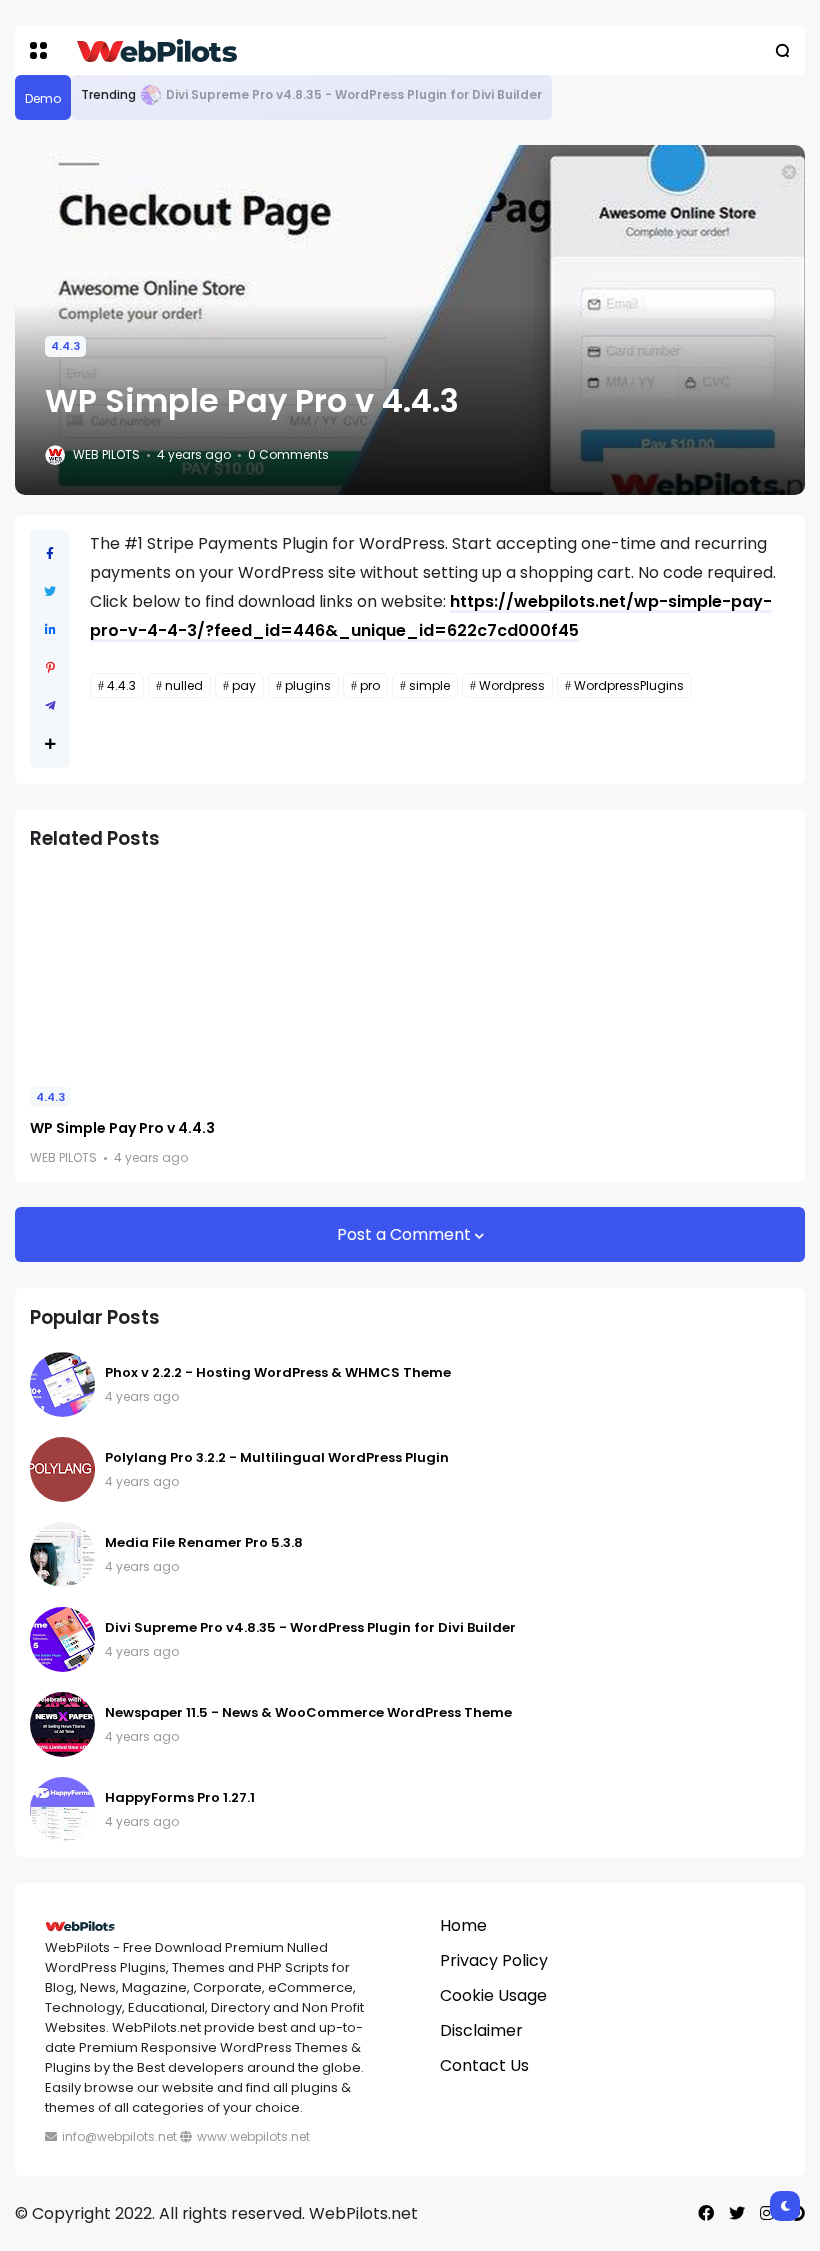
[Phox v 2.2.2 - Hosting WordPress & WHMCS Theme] (62, 1384)
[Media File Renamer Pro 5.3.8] (62, 1554)
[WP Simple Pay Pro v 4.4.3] (150, 970)
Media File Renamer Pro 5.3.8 (204, 1542)
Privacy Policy (494, 1960)
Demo (43, 98)
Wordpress (512, 685)
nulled (184, 685)
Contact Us (484, 2065)
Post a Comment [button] (406, 1234)
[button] (38, 50)
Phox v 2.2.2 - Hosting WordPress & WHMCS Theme (278, 1372)
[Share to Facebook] (50, 553)
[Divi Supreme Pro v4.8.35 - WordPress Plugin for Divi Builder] (151, 95)
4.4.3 (65, 346)
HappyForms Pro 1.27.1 (180, 1797)
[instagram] (767, 2213)
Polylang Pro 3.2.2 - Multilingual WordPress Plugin (277, 1457)
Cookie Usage (493, 1995)
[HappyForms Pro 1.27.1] (62, 1809)
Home (463, 1925)
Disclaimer (481, 2030)
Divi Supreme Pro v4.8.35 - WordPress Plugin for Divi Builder (354, 94)
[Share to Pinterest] (50, 667)
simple (429, 685)
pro (370, 685)
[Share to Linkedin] (50, 629)
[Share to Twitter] (50, 591)
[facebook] (706, 2213)
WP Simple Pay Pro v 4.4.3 (122, 1128)
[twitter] (737, 2213)
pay (244, 685)
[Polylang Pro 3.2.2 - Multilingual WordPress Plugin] (62, 1469)
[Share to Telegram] (50, 705)
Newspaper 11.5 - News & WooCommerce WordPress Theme (308, 1712)
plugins (308, 685)
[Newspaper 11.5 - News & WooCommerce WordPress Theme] (62, 1724)
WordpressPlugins (629, 685)
